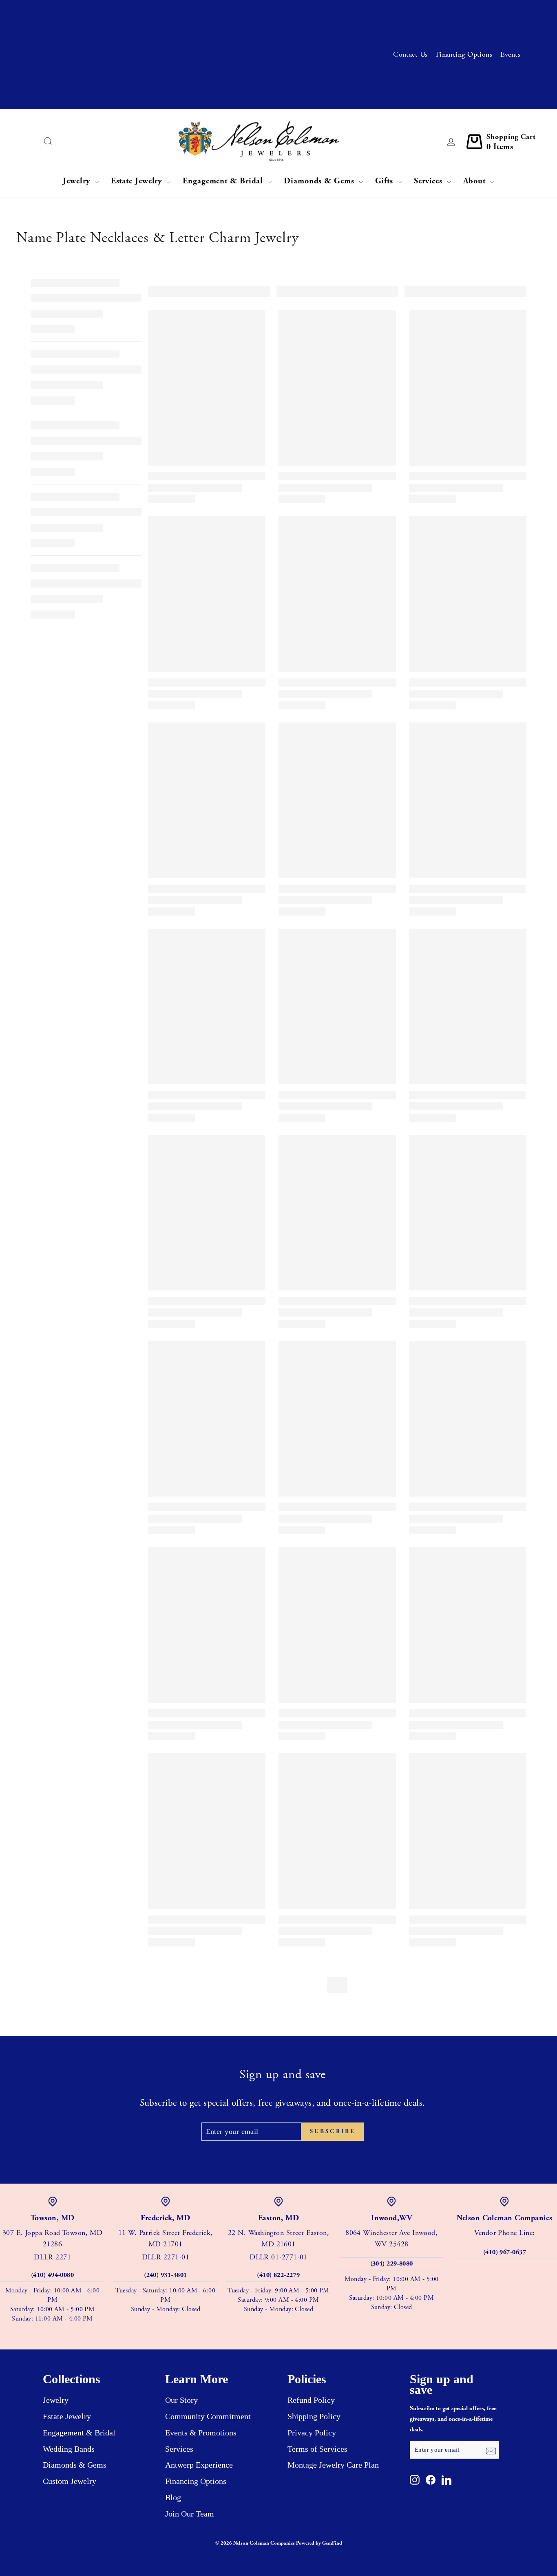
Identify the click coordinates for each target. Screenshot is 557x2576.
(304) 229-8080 (392, 2264)
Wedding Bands (69, 2449)
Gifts (385, 181)
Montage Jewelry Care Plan (333, 2465)
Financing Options (464, 54)
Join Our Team (190, 2514)
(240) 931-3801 (165, 2275)
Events (510, 54)
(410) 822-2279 (278, 2275)
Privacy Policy (312, 2433)
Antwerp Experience (199, 2465)
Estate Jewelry (138, 181)
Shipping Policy (314, 2416)
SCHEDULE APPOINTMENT (230, 14)
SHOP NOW (198, 96)
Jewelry (77, 181)
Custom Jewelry (70, 2481)
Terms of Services (317, 2449)
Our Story (181, 2400)
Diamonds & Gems (320, 181)
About (475, 181)
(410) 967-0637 (505, 2252)
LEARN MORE (247, 42)
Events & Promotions (201, 2433)
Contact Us (410, 54)
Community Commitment (208, 2416)
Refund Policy (311, 2400)
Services (429, 181)
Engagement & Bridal (224, 181)
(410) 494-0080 (52, 2275)
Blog (173, 2497)
